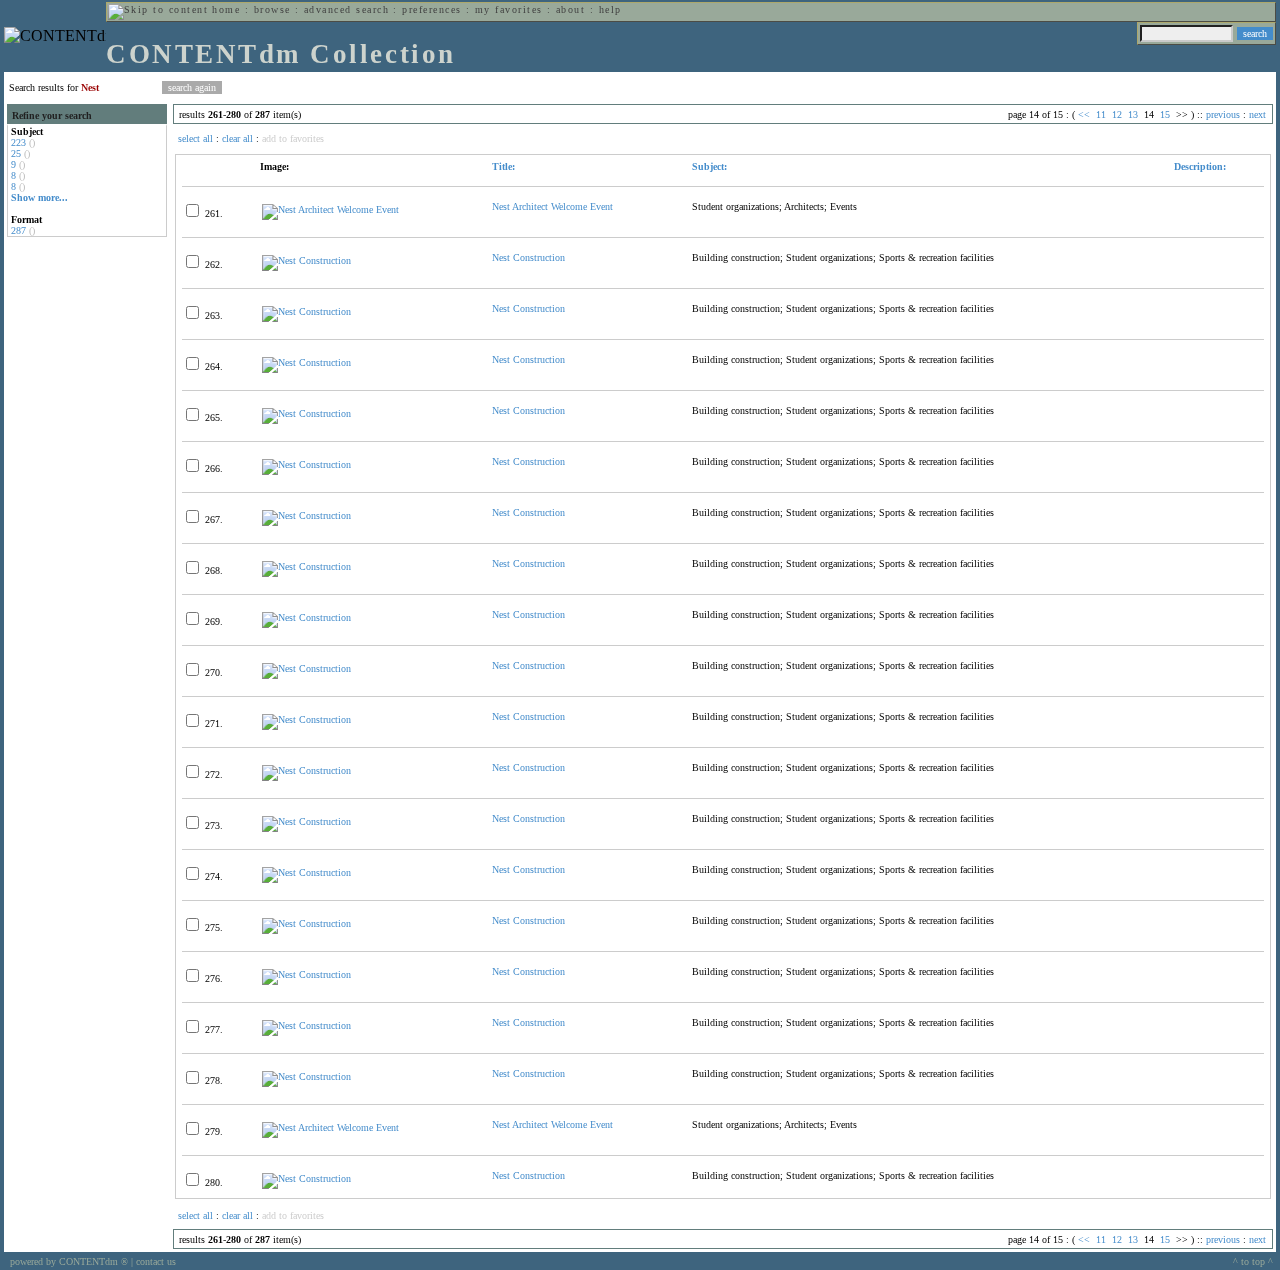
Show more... (39, 197)
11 (1101, 114)
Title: (503, 166)
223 (18, 142)
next (1257, 114)
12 (1117, 114)
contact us (156, 1261)
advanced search (346, 9)
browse (272, 9)
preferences (431, 9)
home (226, 9)
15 (1165, 114)
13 (1133, 114)
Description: (1198, 166)
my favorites (509, 9)
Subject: (709, 166)
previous (1223, 114)
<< (1084, 114)
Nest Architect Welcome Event (552, 206)
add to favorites (293, 138)
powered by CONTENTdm (69, 1261)
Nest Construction (528, 257)
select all (195, 138)
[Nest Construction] (306, 260)
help (610, 9)
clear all (237, 138)
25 (16, 153)
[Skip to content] (158, 9)
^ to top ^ (1253, 1261)
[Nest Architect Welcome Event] (330, 209)
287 (18, 230)
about (570, 9)
